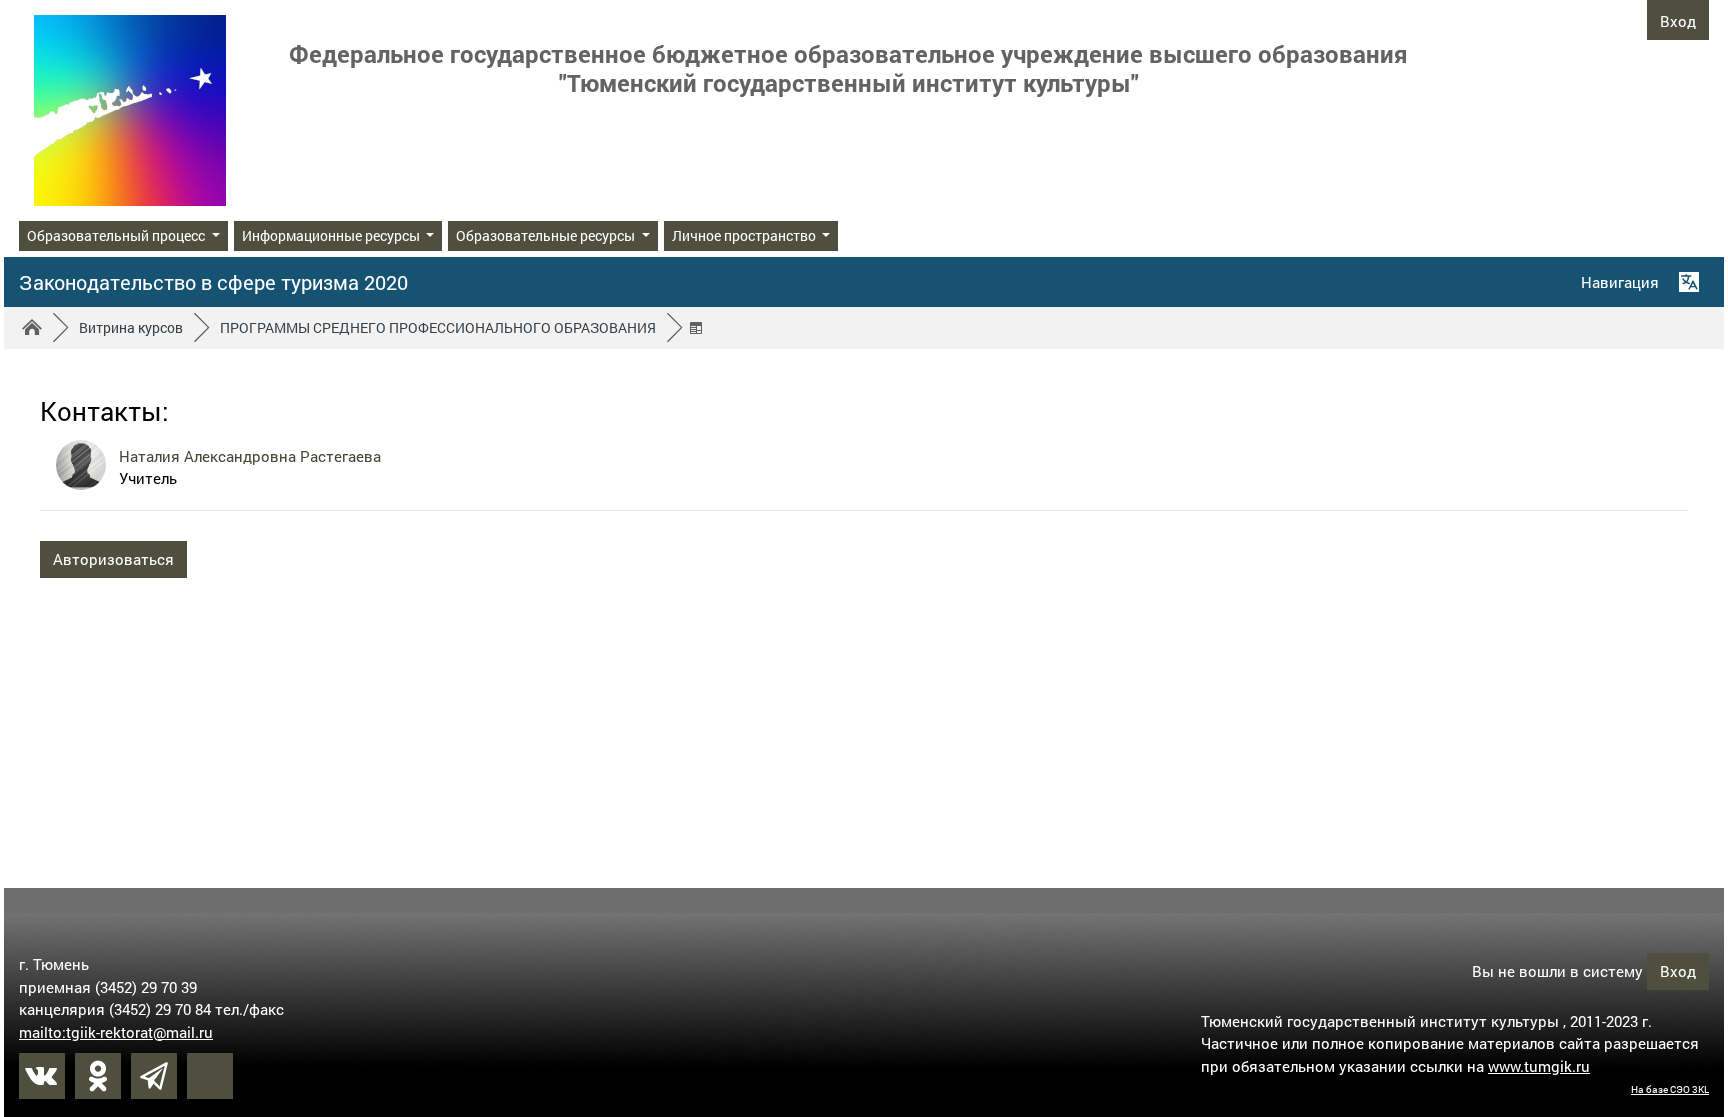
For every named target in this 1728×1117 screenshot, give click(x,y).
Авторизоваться (113, 559)
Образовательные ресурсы (547, 235)
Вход (1678, 21)
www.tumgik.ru (1539, 1066)
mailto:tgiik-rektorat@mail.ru (116, 1032)
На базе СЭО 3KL (1670, 1089)
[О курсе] (699, 327)
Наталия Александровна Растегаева (250, 456)
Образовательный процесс (117, 235)
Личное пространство (745, 235)
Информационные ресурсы (332, 235)
